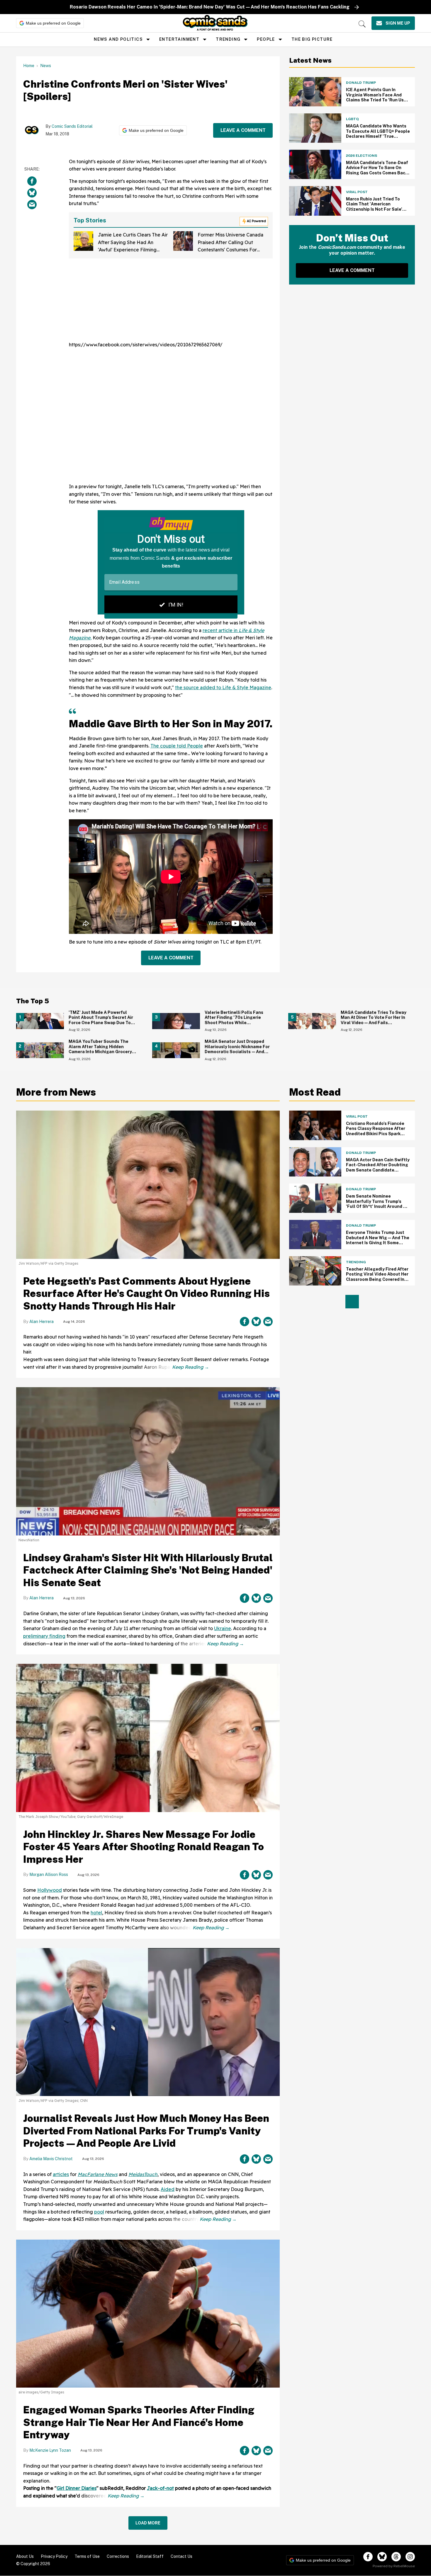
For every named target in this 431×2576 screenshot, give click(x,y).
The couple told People (177, 746)
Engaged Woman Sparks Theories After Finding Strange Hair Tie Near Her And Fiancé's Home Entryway (139, 2422)
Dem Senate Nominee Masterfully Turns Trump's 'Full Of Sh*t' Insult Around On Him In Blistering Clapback (377, 1204)
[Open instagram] (410, 2557)
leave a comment (243, 130)
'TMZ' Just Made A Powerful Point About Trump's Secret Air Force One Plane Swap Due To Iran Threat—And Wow (101, 1020)
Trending (228, 39)
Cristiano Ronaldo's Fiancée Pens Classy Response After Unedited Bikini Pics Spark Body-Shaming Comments (376, 1131)
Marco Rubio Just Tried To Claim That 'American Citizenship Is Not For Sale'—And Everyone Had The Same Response (377, 209)
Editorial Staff (150, 2556)
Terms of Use (87, 2556)
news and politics (118, 39)
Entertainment (179, 39)
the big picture (312, 39)
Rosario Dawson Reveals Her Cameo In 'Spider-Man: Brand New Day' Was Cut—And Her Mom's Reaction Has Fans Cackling (210, 7)
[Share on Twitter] (32, 193)
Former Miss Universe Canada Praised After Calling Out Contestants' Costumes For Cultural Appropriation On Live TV (232, 250)
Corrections (118, 2556)
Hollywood (50, 1890)
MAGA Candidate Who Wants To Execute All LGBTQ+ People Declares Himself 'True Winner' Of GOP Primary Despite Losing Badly (378, 136)
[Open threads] (396, 2557)
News (46, 66)
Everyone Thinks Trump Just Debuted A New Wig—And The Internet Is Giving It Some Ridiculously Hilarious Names (378, 1240)
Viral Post (357, 192)
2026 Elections (362, 156)
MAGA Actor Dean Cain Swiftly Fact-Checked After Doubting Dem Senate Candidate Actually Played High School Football (378, 1170)
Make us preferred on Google (53, 23)
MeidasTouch (143, 2174)
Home (29, 66)
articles (61, 2174)
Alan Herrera (41, 1322)
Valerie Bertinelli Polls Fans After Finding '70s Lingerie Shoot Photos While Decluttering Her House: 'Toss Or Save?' (239, 1023)
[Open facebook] (368, 2557)
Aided (168, 2189)
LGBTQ (352, 119)
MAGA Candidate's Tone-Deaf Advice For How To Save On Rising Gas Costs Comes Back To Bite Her (377, 170)
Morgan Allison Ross (49, 1874)
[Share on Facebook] (32, 181)
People (266, 39)
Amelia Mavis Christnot (51, 2159)
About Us (25, 2556)
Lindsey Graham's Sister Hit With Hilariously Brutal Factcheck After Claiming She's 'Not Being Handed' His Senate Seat (148, 1570)
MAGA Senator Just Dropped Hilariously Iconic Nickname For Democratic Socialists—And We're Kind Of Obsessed (237, 1049)
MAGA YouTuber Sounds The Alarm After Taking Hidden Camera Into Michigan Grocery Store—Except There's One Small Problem (100, 1052)
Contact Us (181, 2556)
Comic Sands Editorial (72, 126)
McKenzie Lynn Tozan (50, 2450)
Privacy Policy (54, 2556)
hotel (96, 1913)
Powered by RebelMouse (394, 2566)
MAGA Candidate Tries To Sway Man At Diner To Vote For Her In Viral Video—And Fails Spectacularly (374, 1020)
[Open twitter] (382, 2557)
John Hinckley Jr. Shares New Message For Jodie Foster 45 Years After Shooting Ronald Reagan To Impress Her (144, 1847)
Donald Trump (361, 83)
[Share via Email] (32, 205)
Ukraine (223, 1628)
